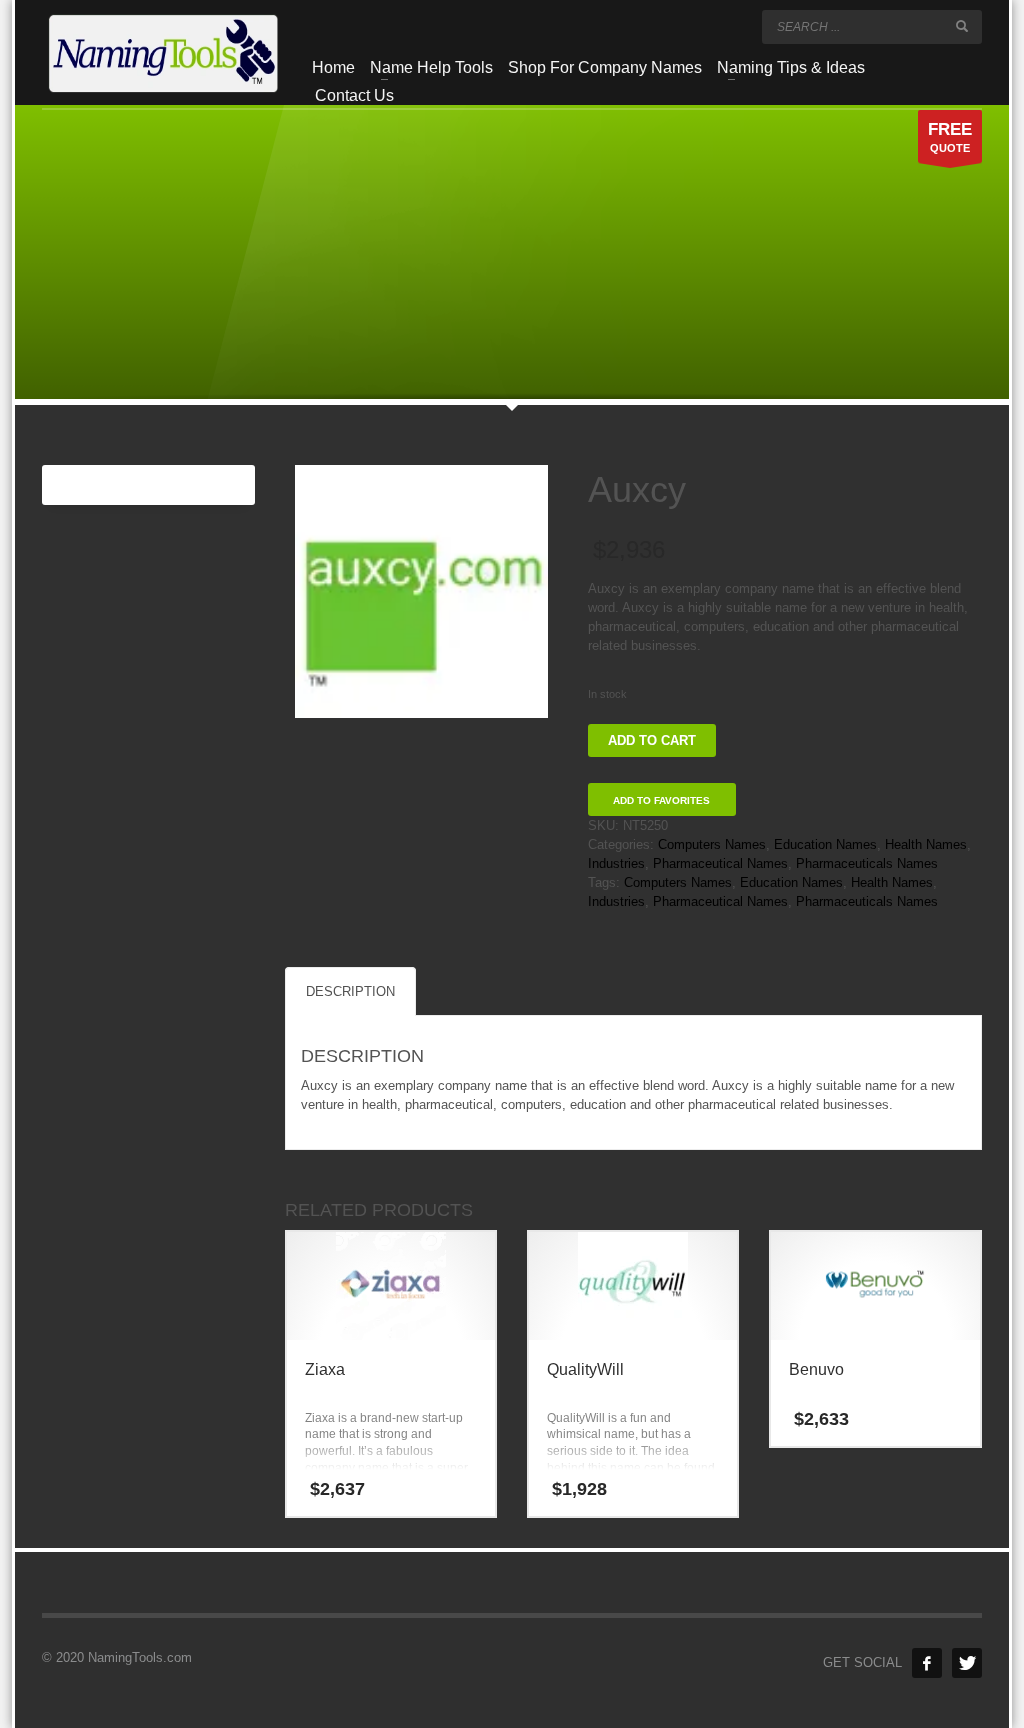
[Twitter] (967, 1663)
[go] (962, 26)
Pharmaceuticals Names (867, 863)
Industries (616, 863)
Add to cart (652, 740)
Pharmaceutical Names (720, 863)
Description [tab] (350, 991)
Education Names (825, 844)
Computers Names (712, 844)
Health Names (926, 844)
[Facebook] (927, 1663)
